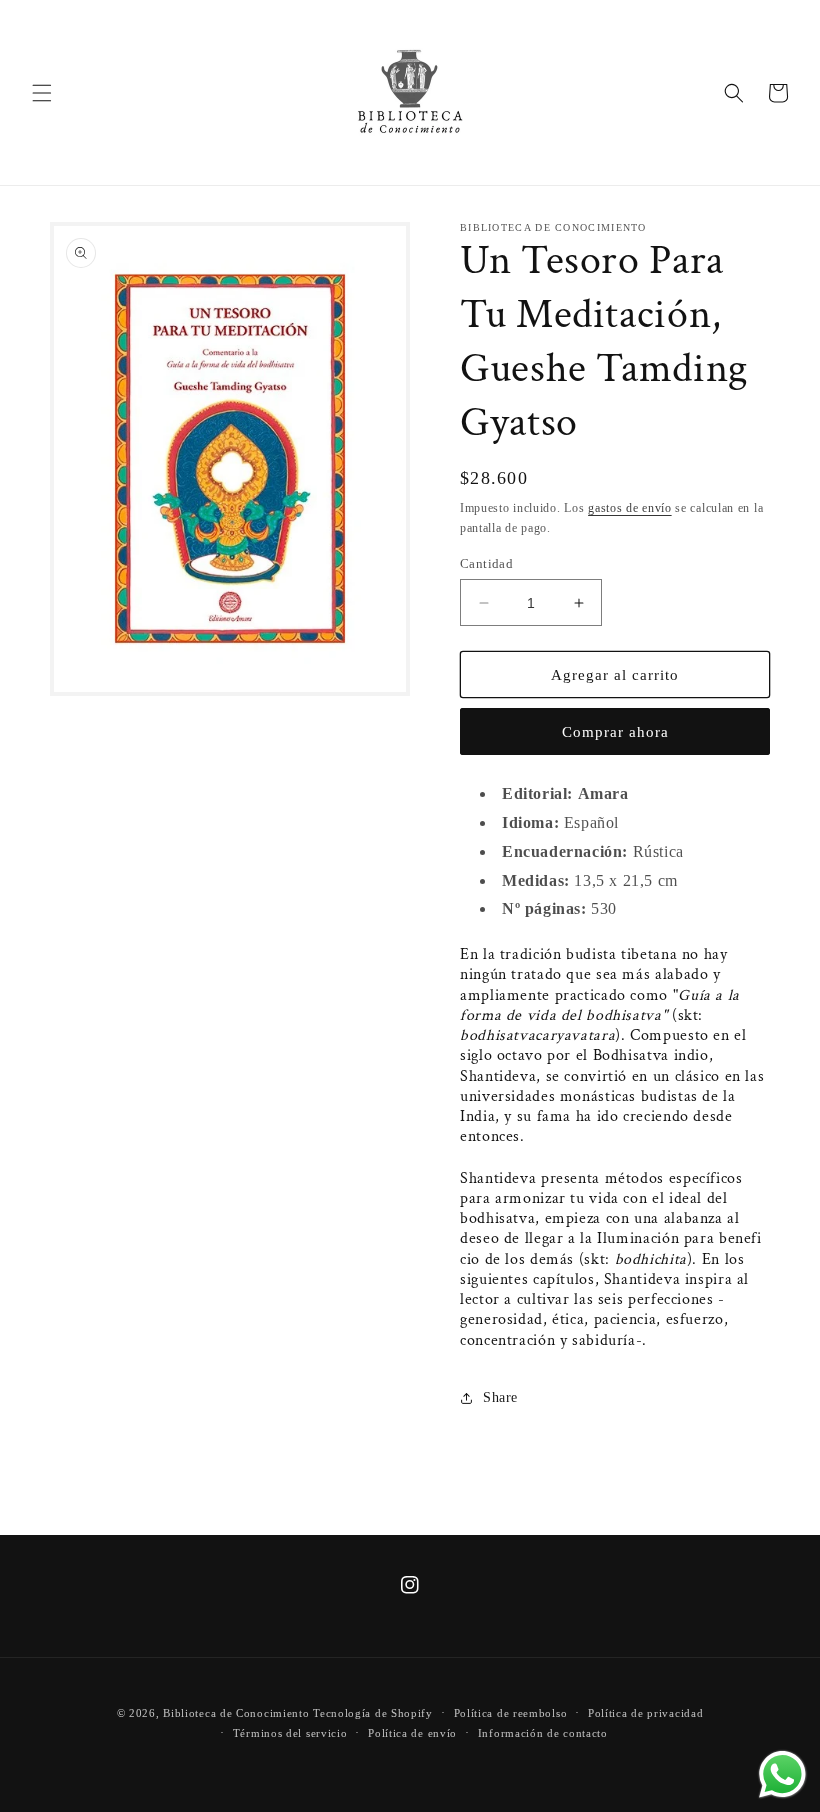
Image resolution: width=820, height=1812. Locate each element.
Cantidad (486, 563)
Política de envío (412, 1733)
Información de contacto (543, 1733)
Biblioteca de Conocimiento (236, 1713)
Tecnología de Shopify (373, 1713)
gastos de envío (630, 508)
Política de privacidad (645, 1713)
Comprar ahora (615, 732)
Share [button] (500, 1397)
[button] (42, 93)
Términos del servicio (290, 1733)
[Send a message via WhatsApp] (782, 1774)
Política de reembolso (511, 1713)
